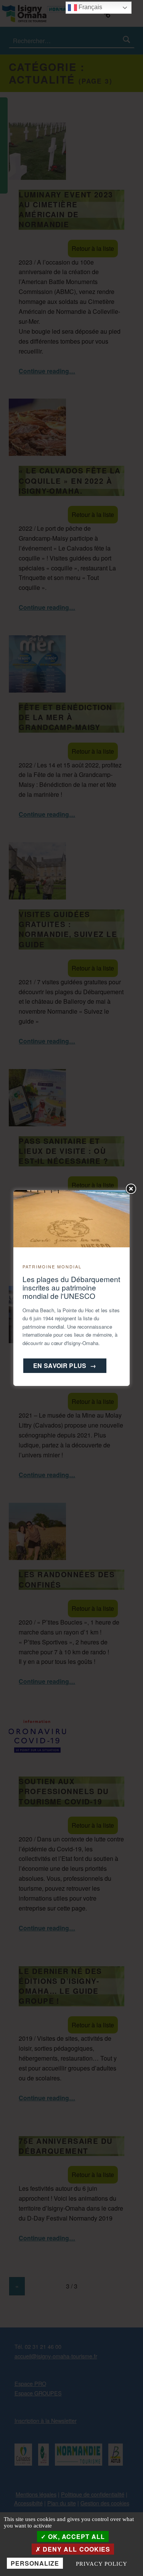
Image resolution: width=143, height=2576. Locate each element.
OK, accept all (76, 2536)
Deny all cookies (75, 2549)
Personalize (35, 2563)
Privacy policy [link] (101, 2564)
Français (90, 7)
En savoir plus (65, 1366)
